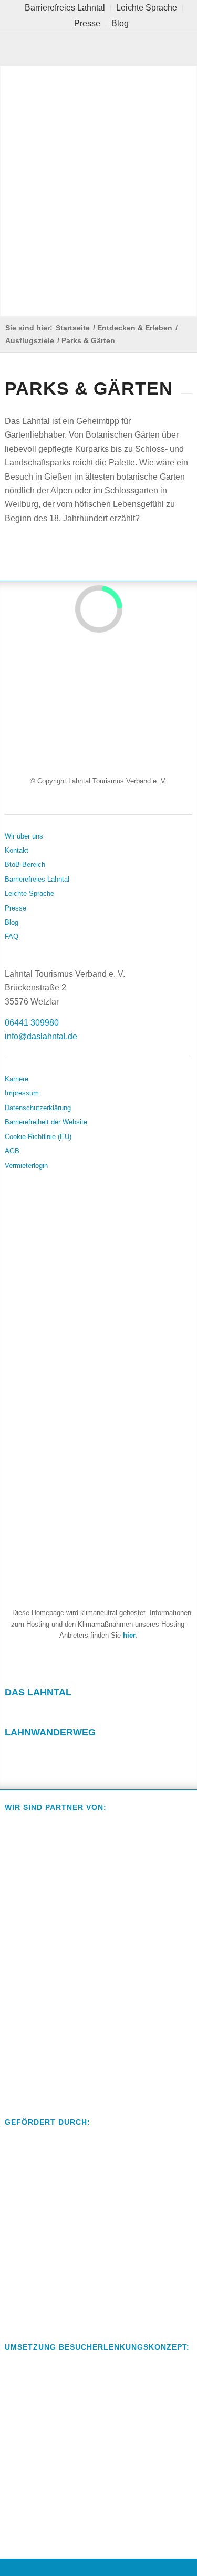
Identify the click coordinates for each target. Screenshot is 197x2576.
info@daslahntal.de (41, 1036)
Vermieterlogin (26, 1166)
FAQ (12, 937)
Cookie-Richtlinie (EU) (38, 1137)
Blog (120, 23)
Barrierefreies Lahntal (37, 879)
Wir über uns (24, 836)
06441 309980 (32, 1023)
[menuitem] (65, 8)
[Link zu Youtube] (74, 1712)
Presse (87, 23)
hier (129, 1635)
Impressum (22, 1093)
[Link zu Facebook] (13, 1712)
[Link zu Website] (74, 1753)
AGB (12, 1151)
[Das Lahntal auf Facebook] (138, 2567)
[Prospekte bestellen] (98, 2567)
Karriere (17, 1079)
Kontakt (17, 850)
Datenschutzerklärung (38, 1108)
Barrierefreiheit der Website (46, 1122)
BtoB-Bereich (25, 865)
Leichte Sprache (29, 893)
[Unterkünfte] (20, 2567)
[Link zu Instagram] (44, 1712)
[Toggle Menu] (98, 49)
